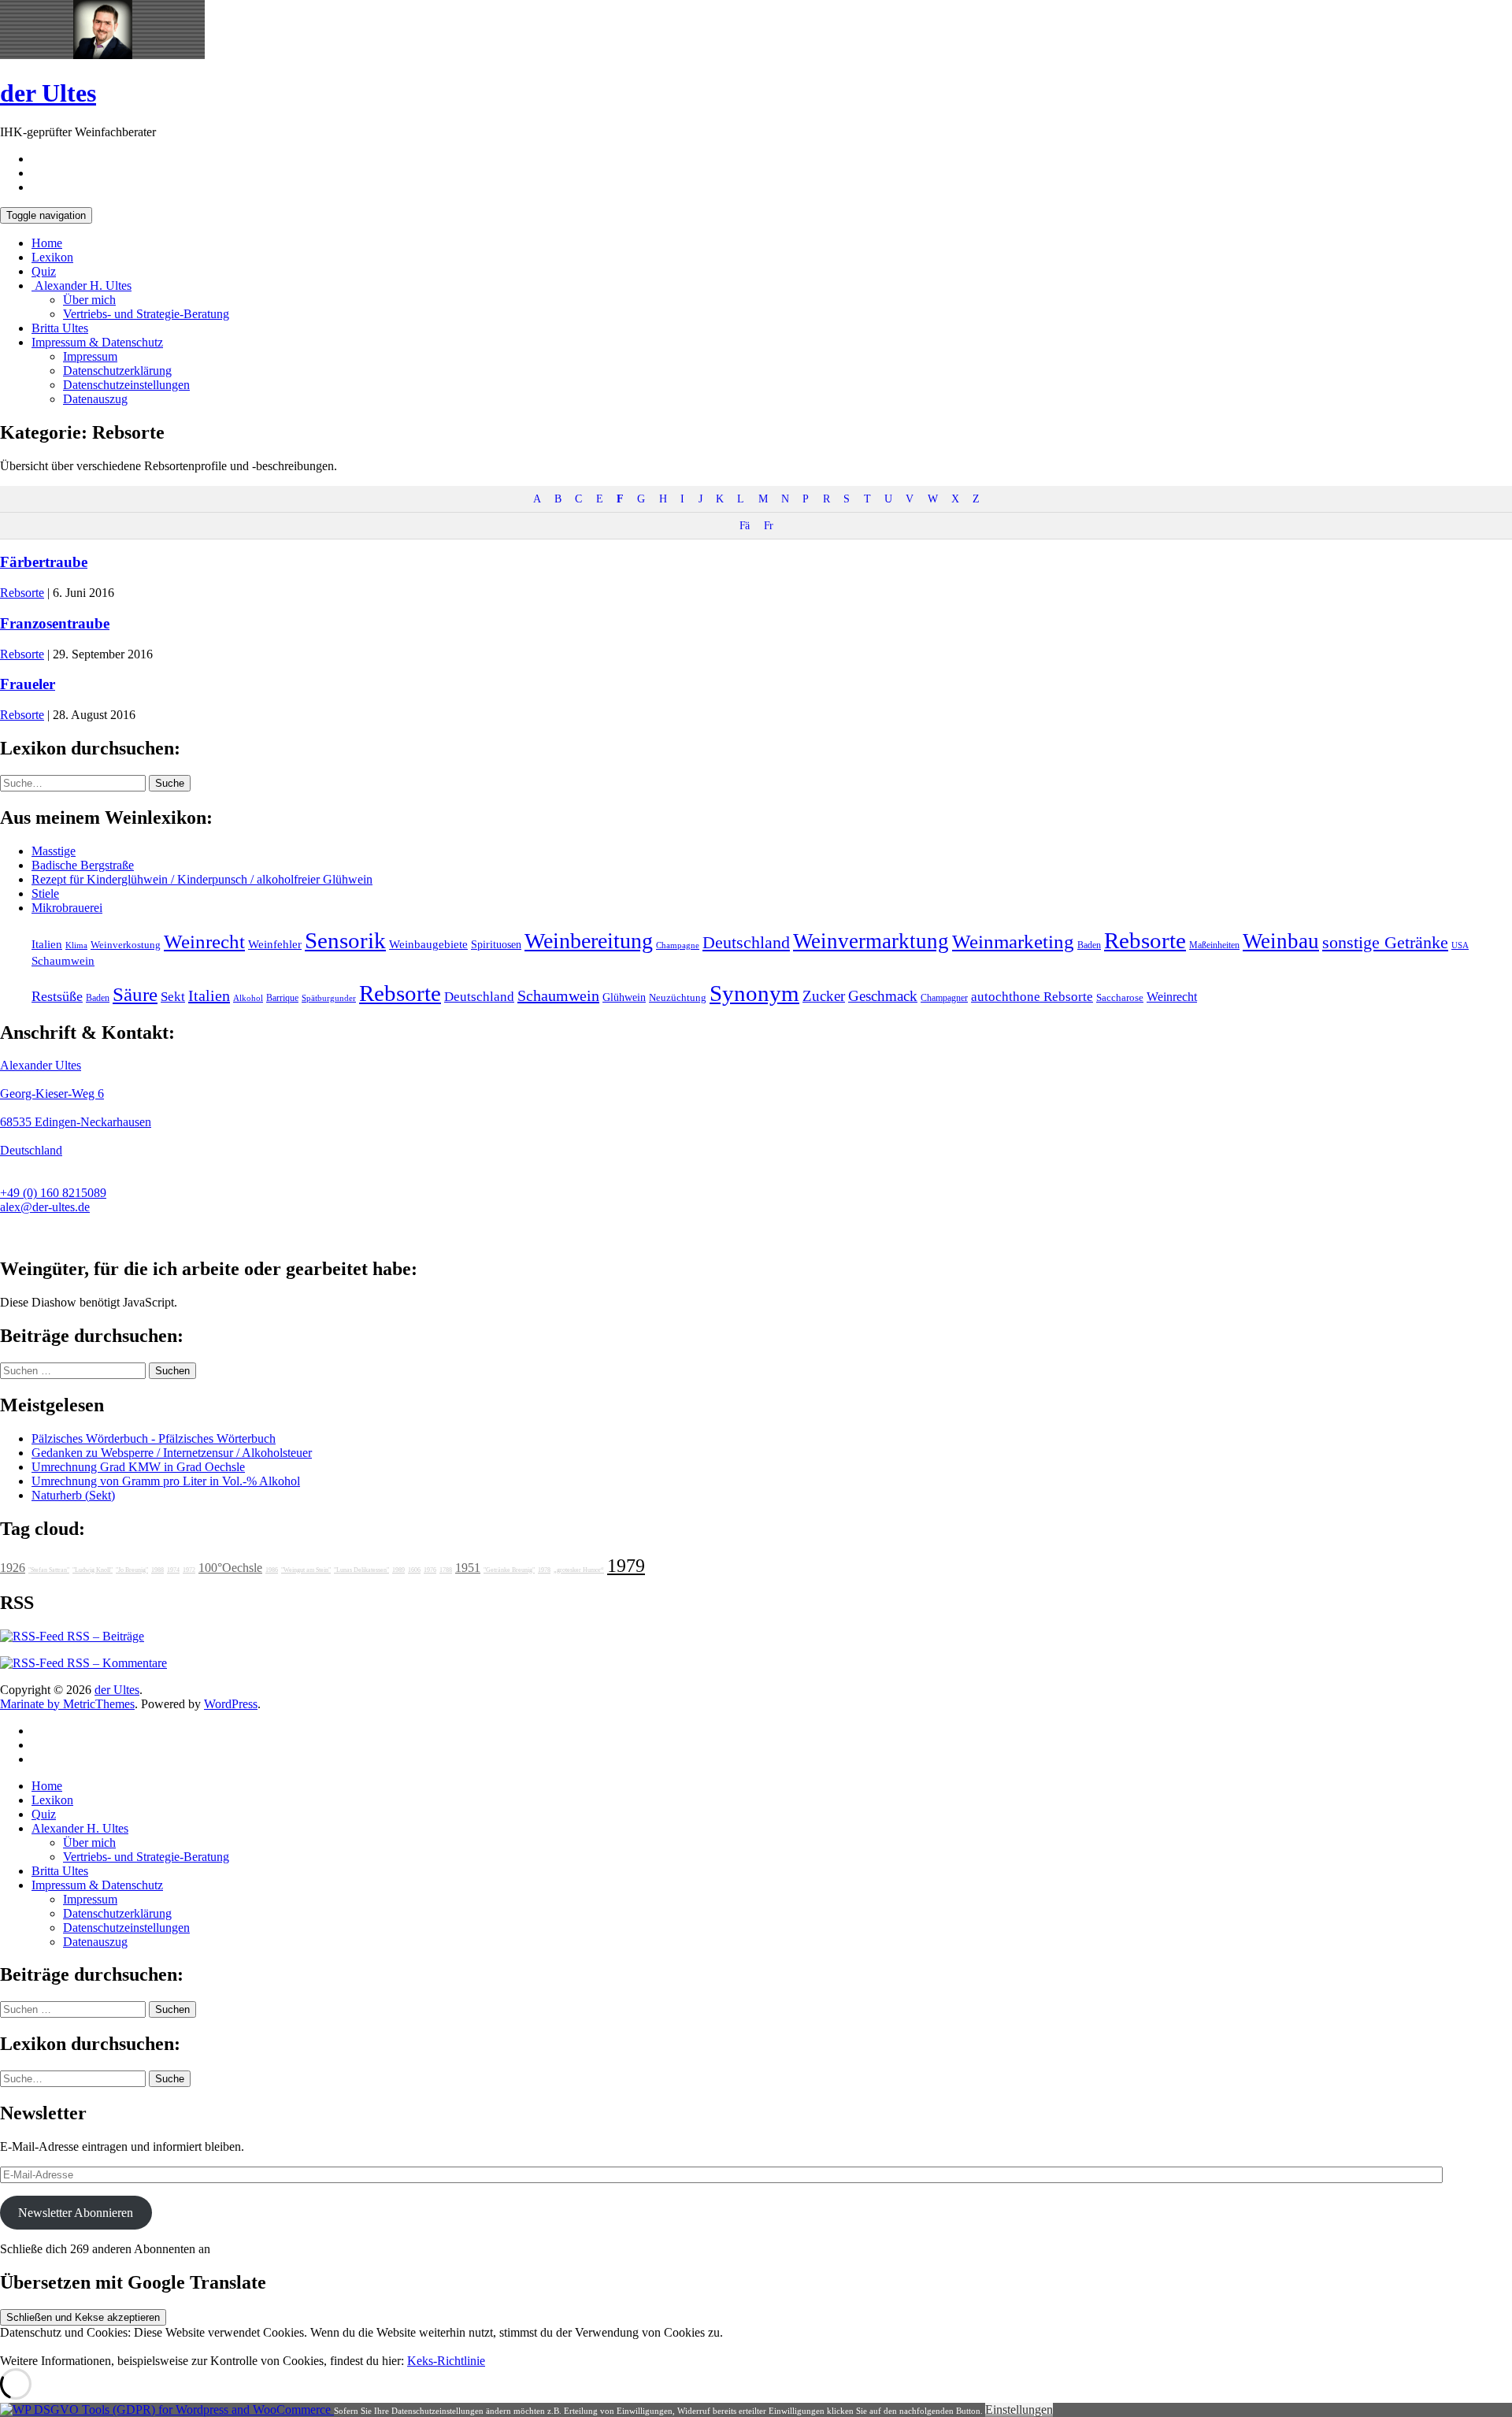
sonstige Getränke (1385, 942)
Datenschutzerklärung (117, 371)
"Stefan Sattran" (49, 1570)
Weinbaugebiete (428, 944)
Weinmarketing (1013, 942)
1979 (626, 1566)
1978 (544, 1570)
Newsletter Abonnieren (76, 2213)
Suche (170, 783)
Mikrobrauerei (67, 908)
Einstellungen (1019, 2410)
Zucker (824, 996)
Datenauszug (95, 399)
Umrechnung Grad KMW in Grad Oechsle (138, 1467)
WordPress (231, 1704)
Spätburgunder (329, 998)
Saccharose (1120, 998)
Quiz (44, 271)
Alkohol (248, 998)
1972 (189, 1570)
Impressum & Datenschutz (97, 342)
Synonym (754, 993)
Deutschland (746, 943)
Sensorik (345, 940)
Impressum (90, 356)
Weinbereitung (589, 941)
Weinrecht (204, 942)
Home (47, 243)
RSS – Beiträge (104, 1636)
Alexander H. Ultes (82, 285)
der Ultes (48, 93)
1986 (272, 1570)
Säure (135, 994)
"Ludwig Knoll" (93, 1570)
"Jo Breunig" (132, 1570)
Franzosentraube (55, 623)
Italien (47, 944)
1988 (157, 1570)
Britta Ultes (60, 328)
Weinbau (1281, 941)
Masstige (54, 851)
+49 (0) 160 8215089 (53, 1193)
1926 (13, 1568)
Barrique (282, 998)
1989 (398, 1570)
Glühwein (624, 997)
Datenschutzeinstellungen (126, 385)
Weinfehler (275, 944)
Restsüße (57, 996)
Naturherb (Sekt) (73, 1495)
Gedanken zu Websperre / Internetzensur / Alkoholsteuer (172, 1453)
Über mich (89, 300)
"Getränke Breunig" (509, 1570)
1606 (414, 1570)
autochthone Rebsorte (1032, 997)
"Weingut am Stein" (306, 1570)
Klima (76, 945)
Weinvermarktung (871, 941)
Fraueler (28, 684)
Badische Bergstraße (83, 865)
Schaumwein (63, 961)
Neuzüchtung (678, 998)
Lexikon (52, 257)
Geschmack (883, 996)
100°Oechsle (230, 1568)
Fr (768, 525)
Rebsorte (22, 593)
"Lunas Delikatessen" (361, 1570)
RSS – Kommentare (115, 1663)
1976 (430, 1570)
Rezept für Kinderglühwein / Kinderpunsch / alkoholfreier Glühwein (202, 879)
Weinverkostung (126, 945)
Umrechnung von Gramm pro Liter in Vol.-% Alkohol (166, 1481)
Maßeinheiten (1214, 945)
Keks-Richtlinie (446, 2361)
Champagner (944, 998)
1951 (468, 1568)
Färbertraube (44, 562)
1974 (173, 1570)
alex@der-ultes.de (45, 1207)
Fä (744, 525)
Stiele (45, 893)
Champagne (678, 945)
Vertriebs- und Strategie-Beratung (146, 314)
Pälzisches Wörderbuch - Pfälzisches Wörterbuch (154, 1438)
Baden (1089, 945)
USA (1460, 945)
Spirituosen (496, 945)
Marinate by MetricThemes (67, 1704)
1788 (446, 1570)
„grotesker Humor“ (579, 1570)
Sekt (173, 997)
